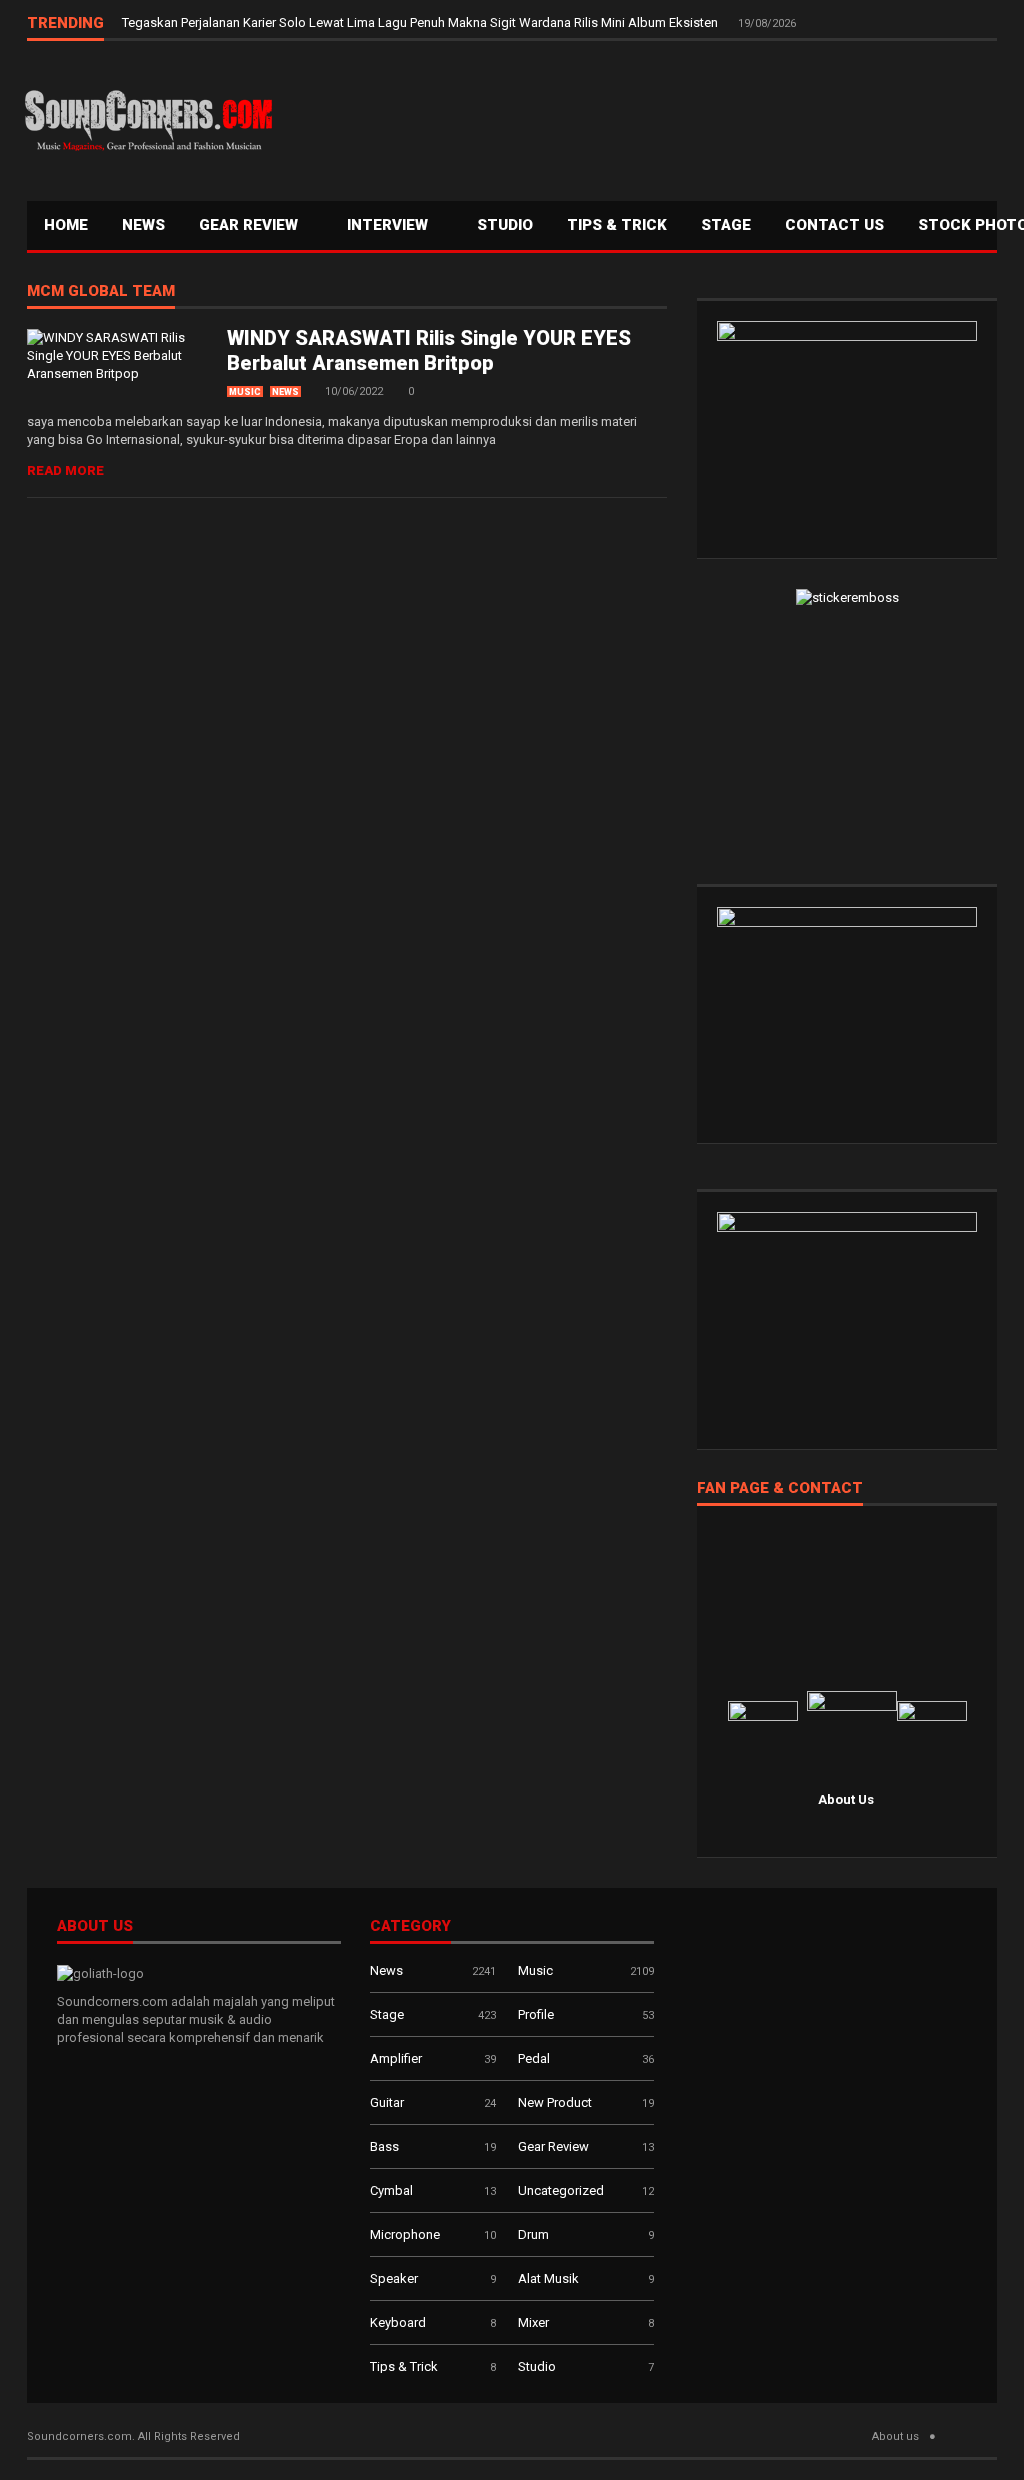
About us (895, 2436)
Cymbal (391, 2190)
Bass (384, 2146)
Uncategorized (561, 2190)
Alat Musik (548, 2278)
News (143, 225)
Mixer (533, 2322)
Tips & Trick (617, 225)
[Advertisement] (637, 116)
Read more (65, 470)
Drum (533, 2234)
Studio (505, 225)
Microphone (405, 2234)
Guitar (387, 2102)
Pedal (534, 2058)
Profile (536, 2014)
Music (245, 392)
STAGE (726, 225)
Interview (389, 225)
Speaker (394, 2278)
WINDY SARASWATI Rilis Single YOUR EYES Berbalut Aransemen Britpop (429, 350)
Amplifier (396, 2058)
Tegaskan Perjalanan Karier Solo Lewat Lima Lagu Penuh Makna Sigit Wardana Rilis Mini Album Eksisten (421, 22)
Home (66, 225)
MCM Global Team (101, 292)
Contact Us (834, 225)
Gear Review (250, 225)
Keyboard (398, 2322)
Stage (387, 2014)
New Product (555, 2102)
